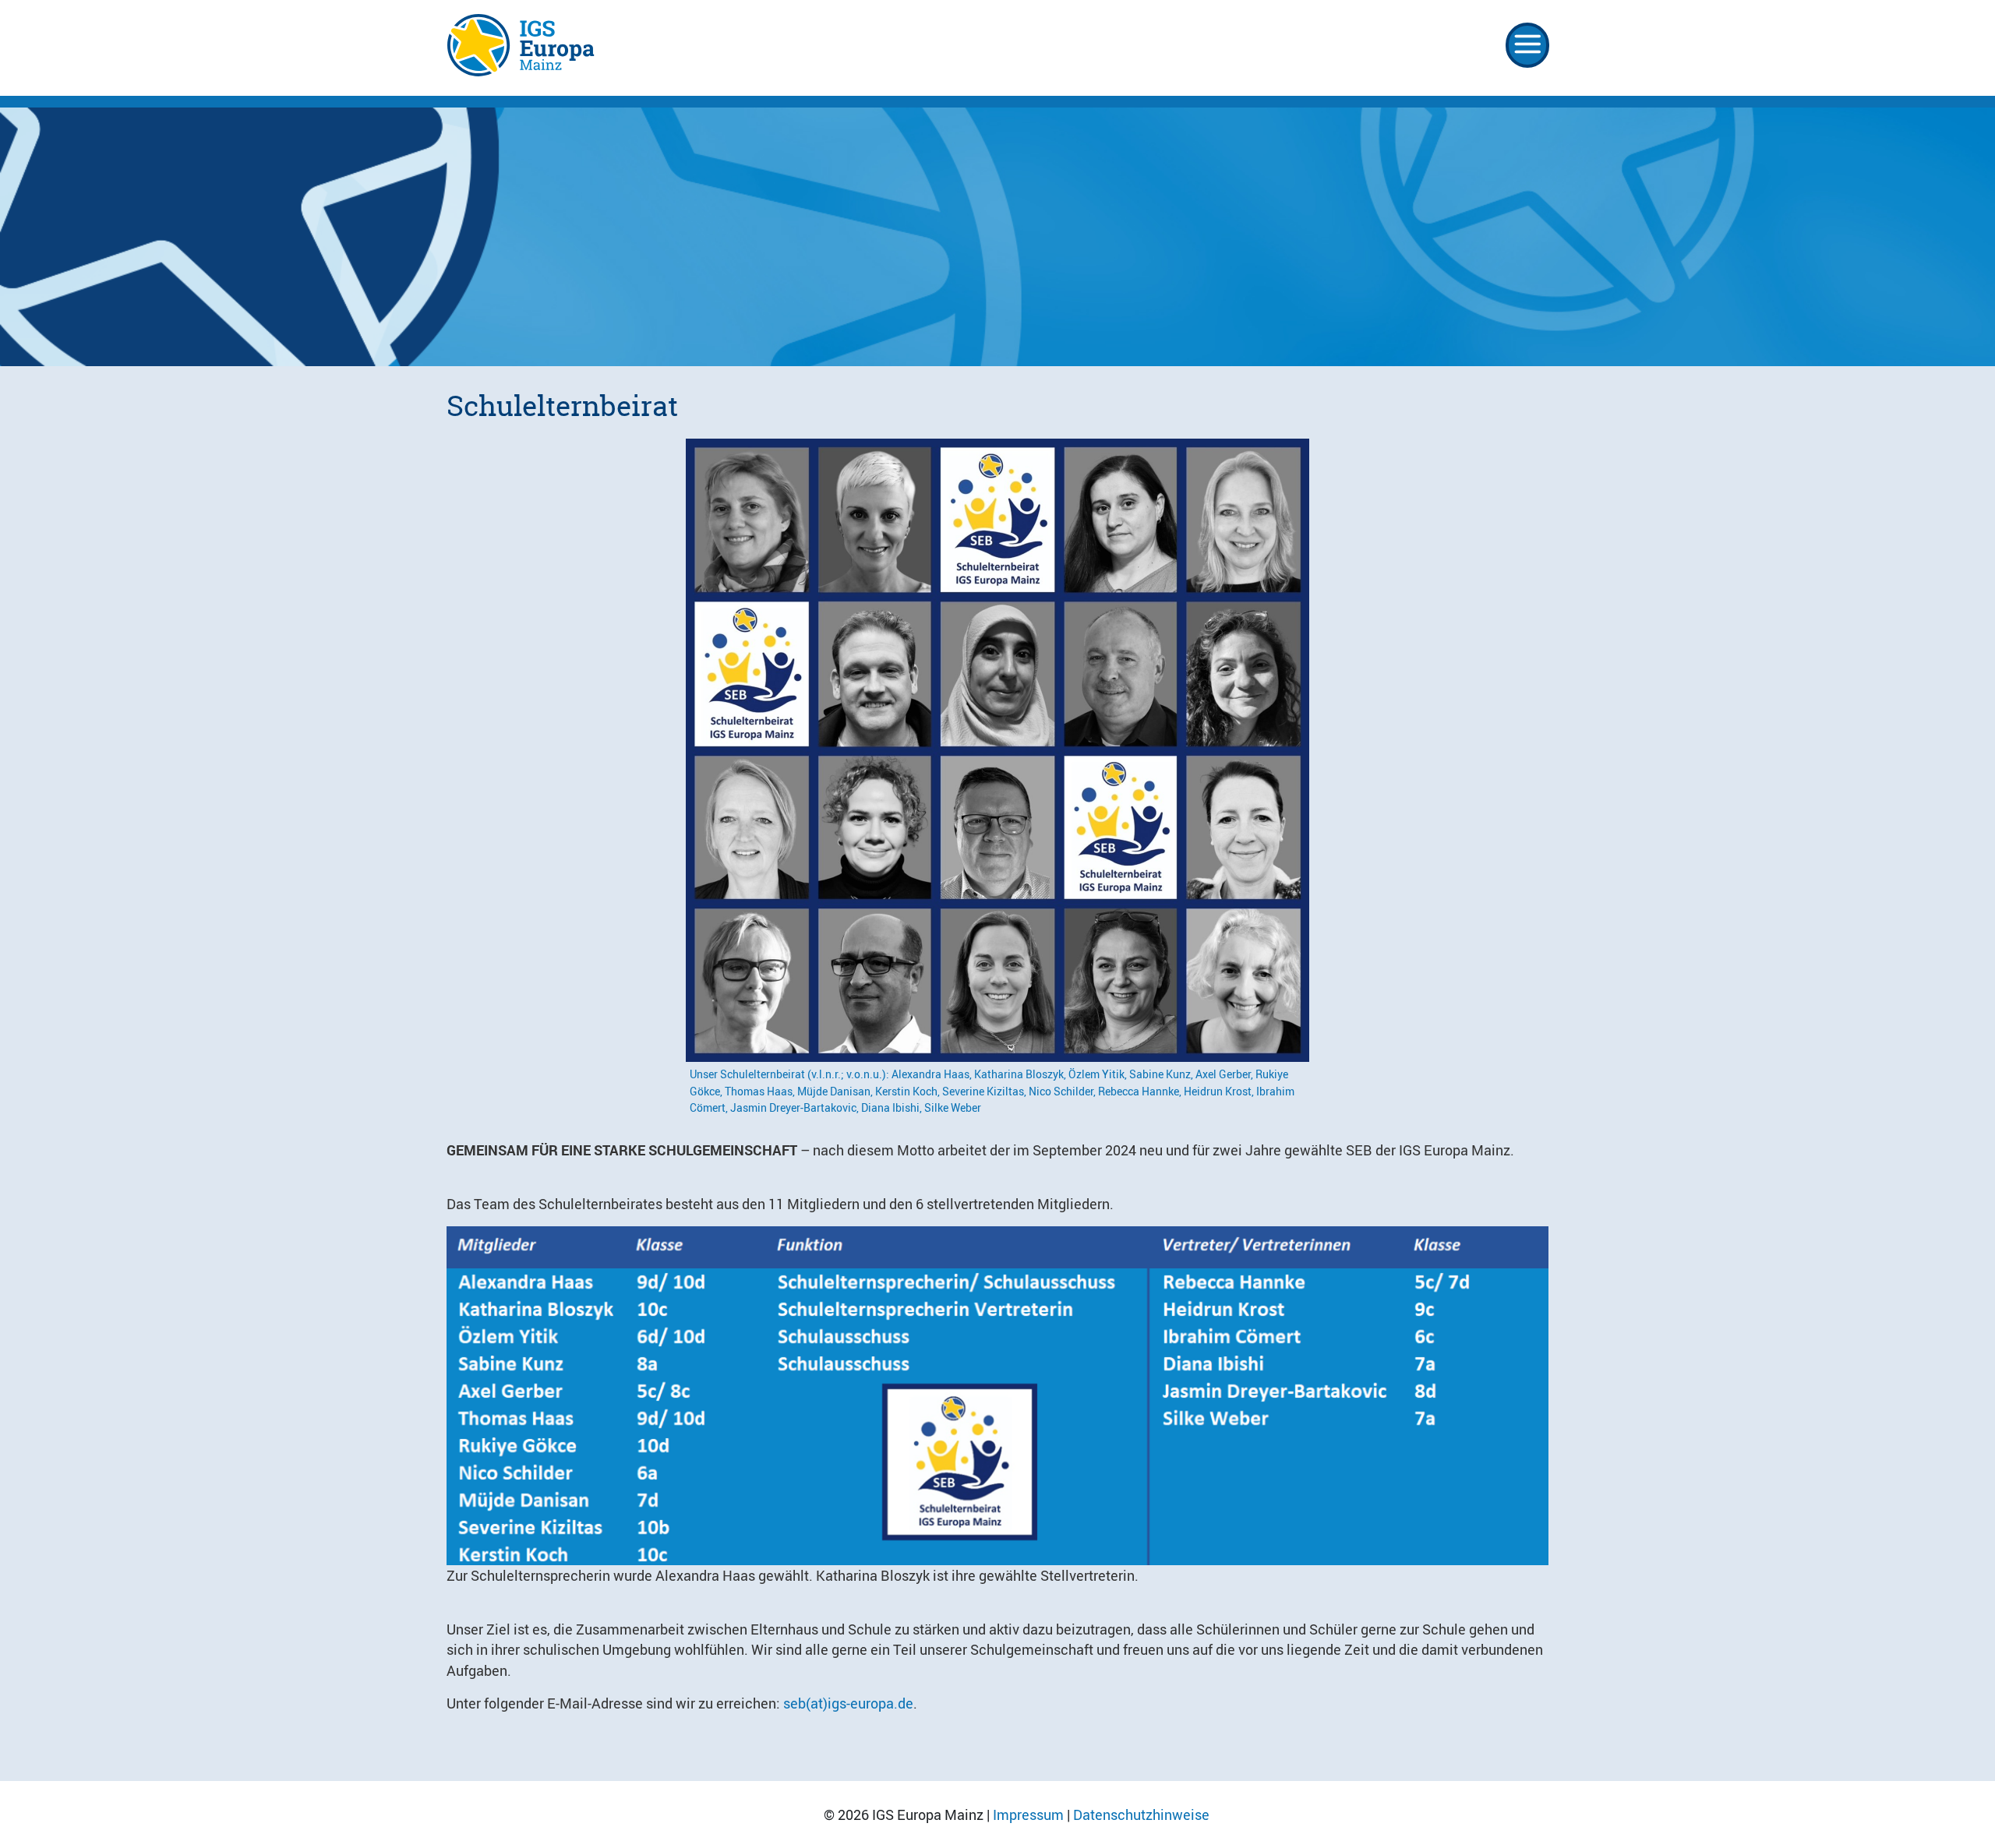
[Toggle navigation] (1527, 45)
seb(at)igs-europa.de (848, 1703)
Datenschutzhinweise (1141, 1814)
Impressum (1028, 1814)
